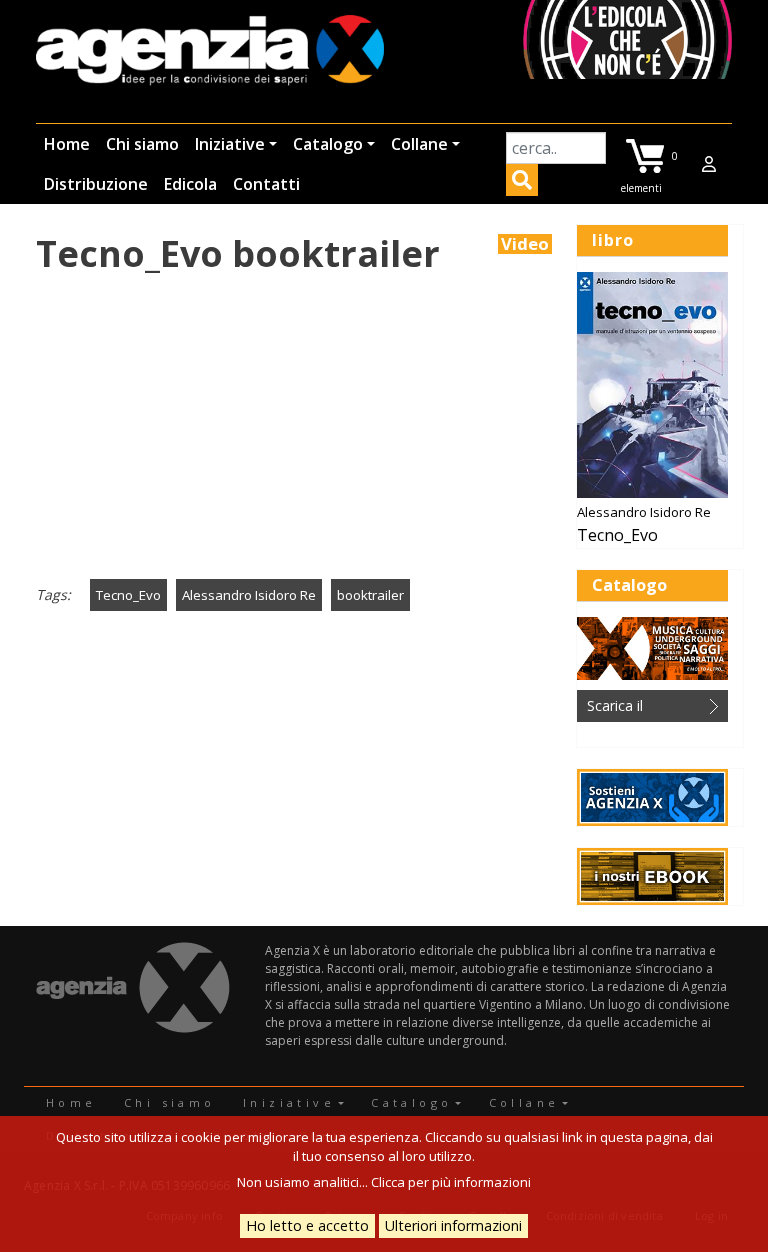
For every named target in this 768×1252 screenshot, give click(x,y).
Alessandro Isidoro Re (249, 595)
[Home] (210, 51)
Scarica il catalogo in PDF (639, 709)
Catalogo (328, 144)
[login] (709, 164)
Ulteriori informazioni (453, 1225)
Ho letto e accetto (307, 1225)
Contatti (266, 184)
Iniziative (230, 144)
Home (67, 144)
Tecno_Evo (128, 595)
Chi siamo (142, 144)
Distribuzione (96, 184)
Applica (522, 183)
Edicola (190, 184)
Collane (419, 144)
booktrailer (370, 595)
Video (525, 244)
